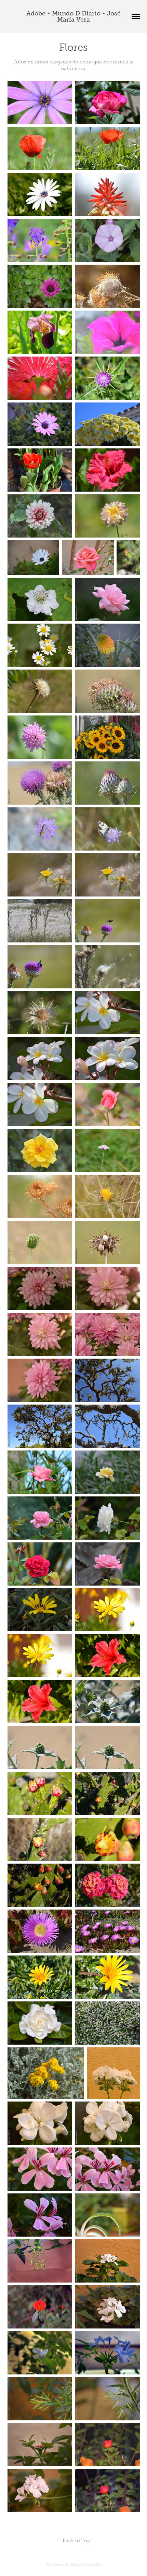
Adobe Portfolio (86, 2564)
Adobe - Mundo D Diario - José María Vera (74, 16)
